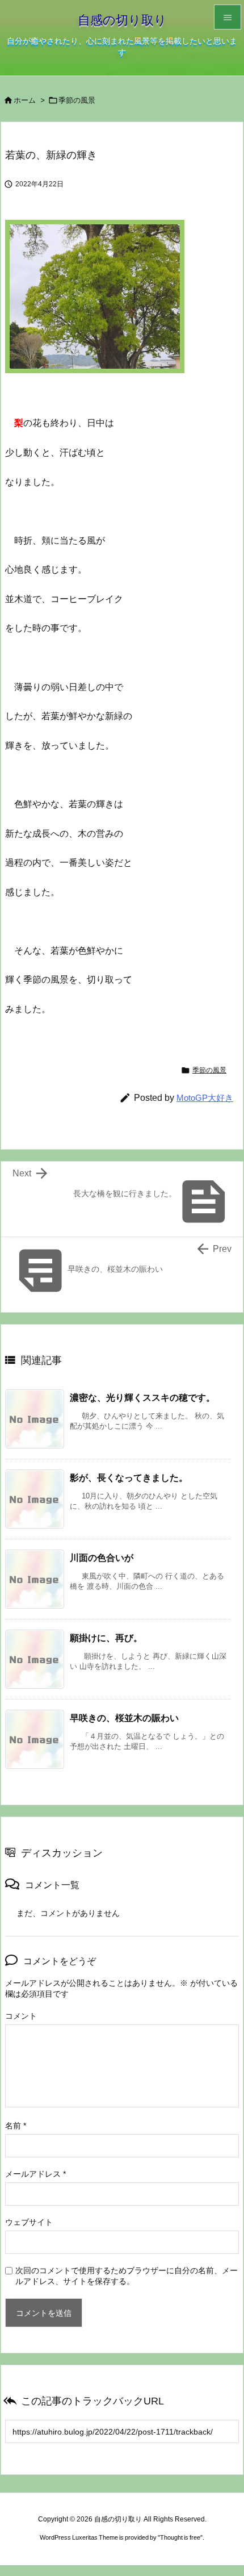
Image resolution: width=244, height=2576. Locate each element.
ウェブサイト (29, 2222)
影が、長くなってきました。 (129, 1477)
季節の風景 (77, 100)
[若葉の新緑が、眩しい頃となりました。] (95, 295)
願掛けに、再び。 (106, 1638)
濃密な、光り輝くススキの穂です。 (142, 1397)
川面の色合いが (102, 1558)
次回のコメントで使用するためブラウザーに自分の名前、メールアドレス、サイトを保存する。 (127, 2276)
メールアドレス (35, 2174)
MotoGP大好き (205, 1098)
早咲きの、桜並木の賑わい (124, 1718)
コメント (21, 2016)
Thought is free (180, 2537)
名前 (16, 2126)
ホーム (25, 100)
